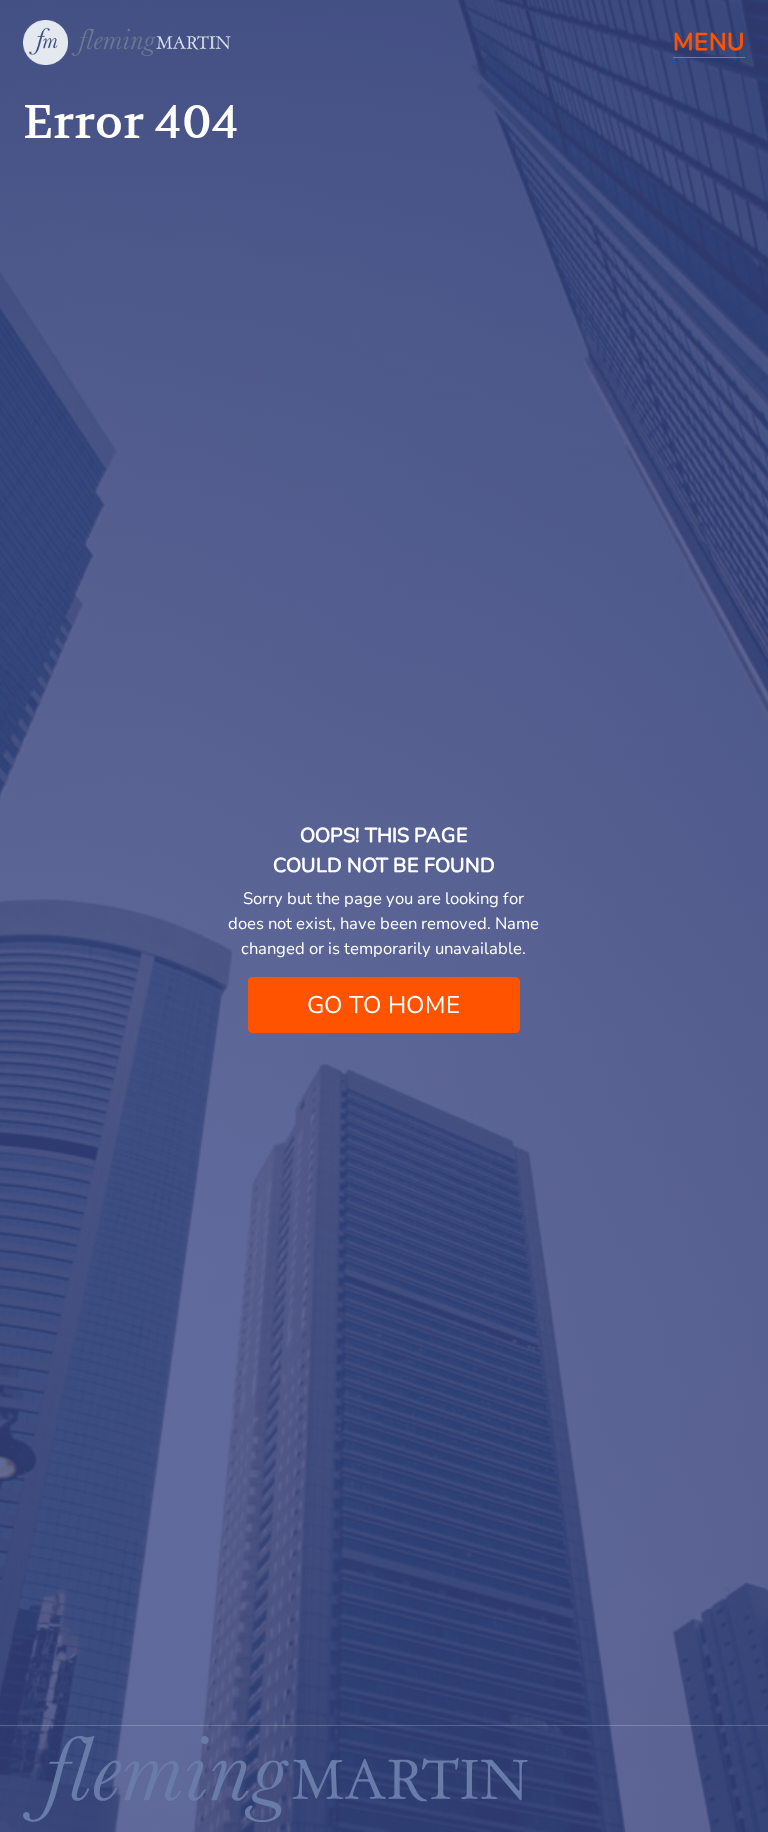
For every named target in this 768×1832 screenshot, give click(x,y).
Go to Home (384, 1005)
